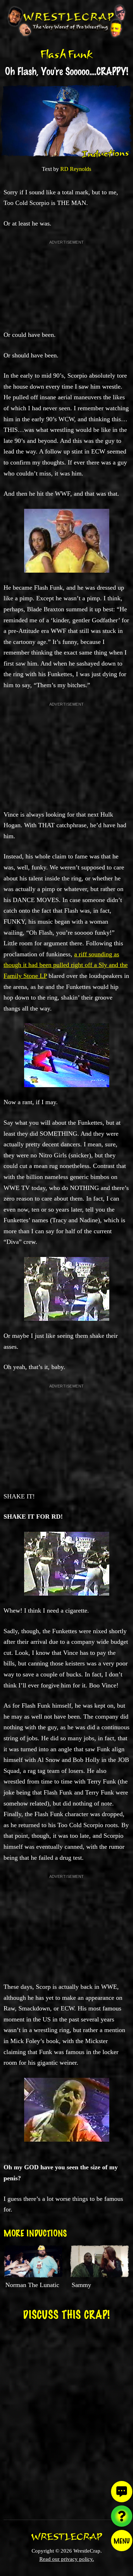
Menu (122, 2541)
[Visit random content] (122, 2516)
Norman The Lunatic (32, 2285)
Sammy (81, 2285)
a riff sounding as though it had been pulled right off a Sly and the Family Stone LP (66, 965)
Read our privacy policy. (67, 2559)
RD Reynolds (76, 169)
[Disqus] (66, 2415)
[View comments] (122, 2492)
